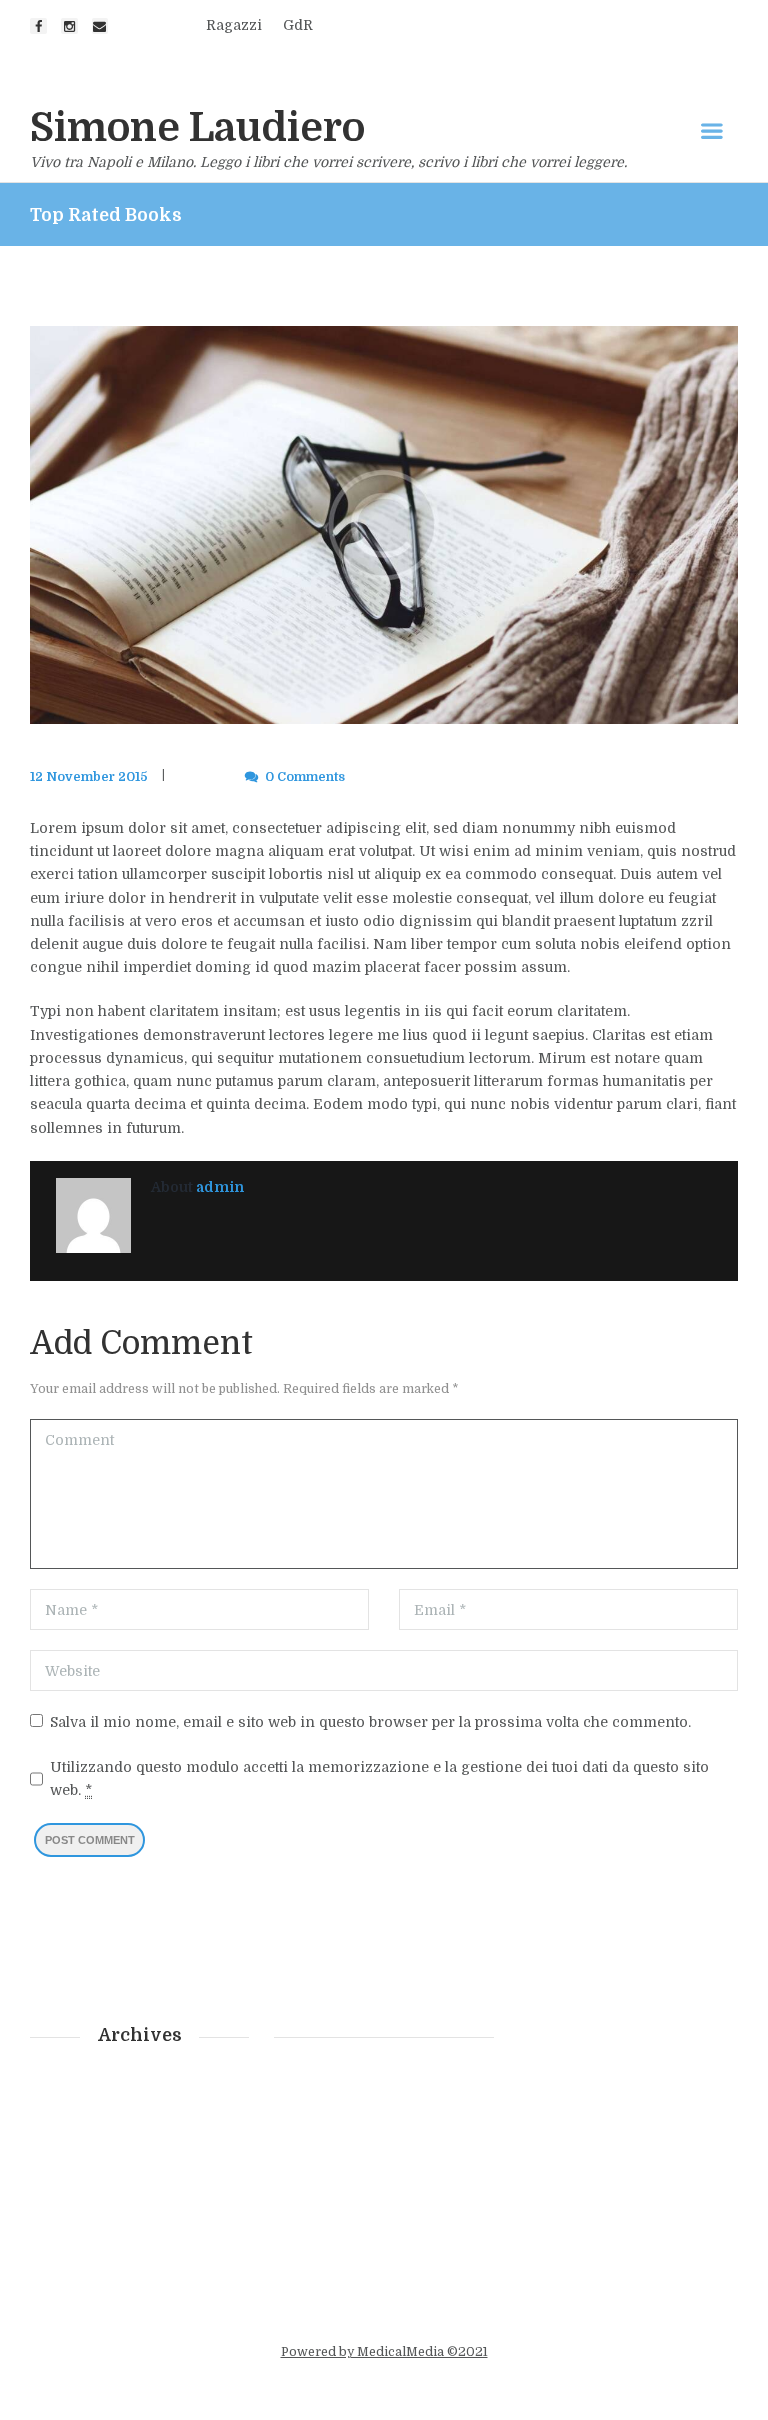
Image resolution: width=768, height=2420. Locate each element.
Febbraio (95, 2093)
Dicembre (98, 2122)
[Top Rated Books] (384, 525)
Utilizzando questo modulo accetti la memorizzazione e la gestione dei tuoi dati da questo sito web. (379, 1778)
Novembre (100, 2151)
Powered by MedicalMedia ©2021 (384, 2352)
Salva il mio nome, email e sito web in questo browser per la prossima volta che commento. (370, 1722)
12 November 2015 (89, 777)
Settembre (99, 2208)
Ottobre (89, 2180)
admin (189, 777)
